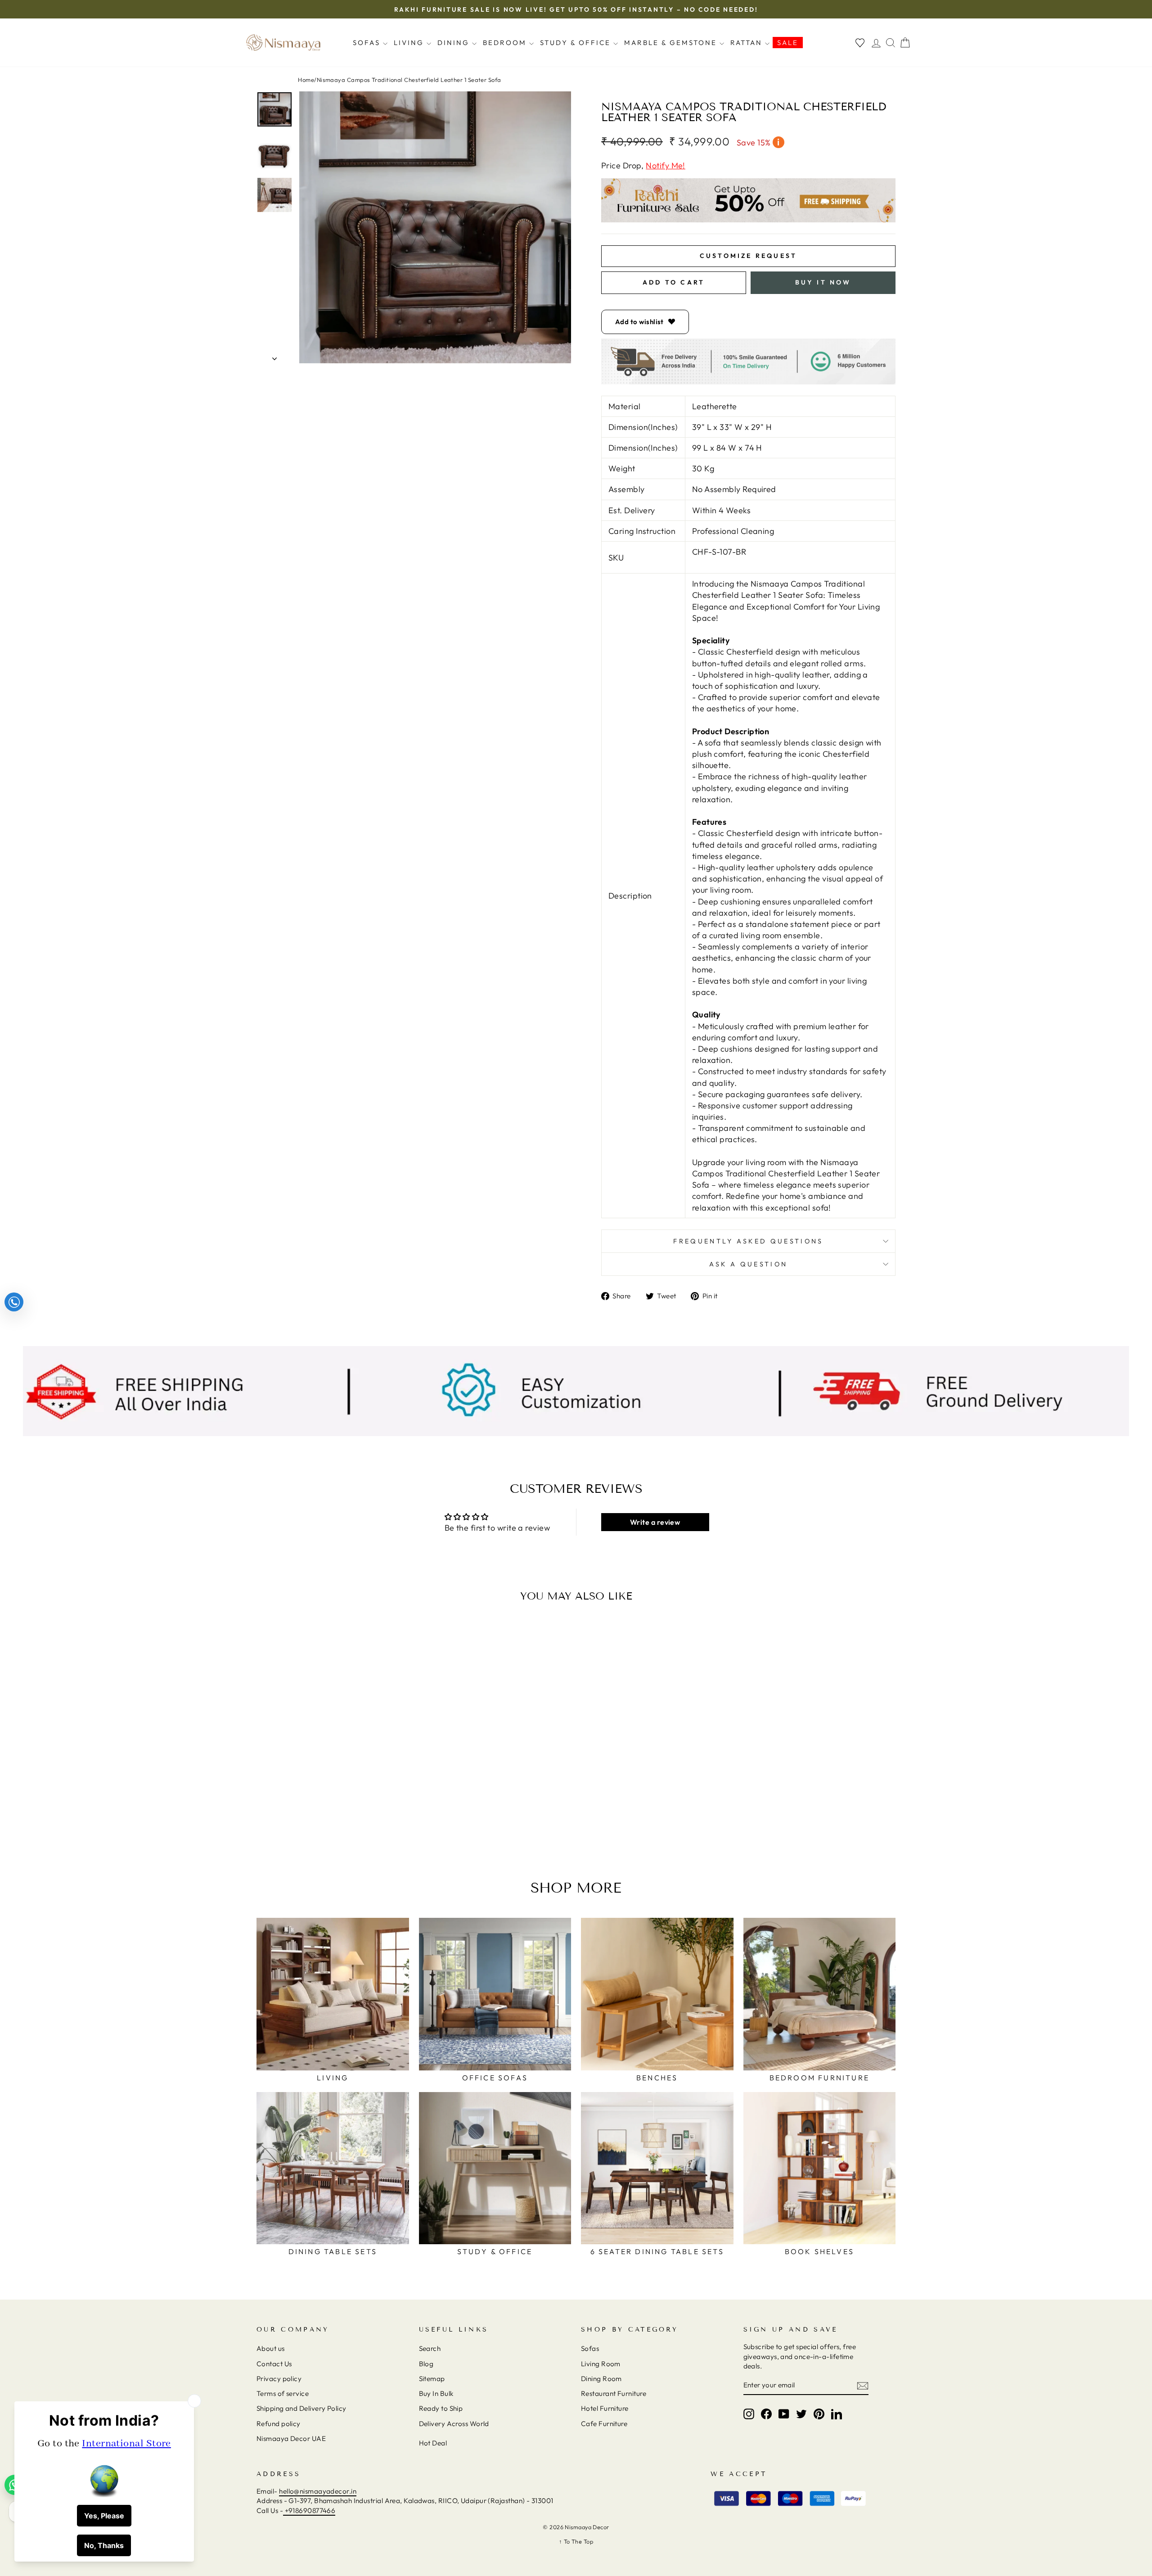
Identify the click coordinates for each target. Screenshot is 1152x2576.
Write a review (655, 1522)
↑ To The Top (576, 2541)
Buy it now (823, 282)
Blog (426, 2364)
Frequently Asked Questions (748, 1241)
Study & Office (577, 43)
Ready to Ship (441, 2408)
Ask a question (748, 1264)
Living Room (601, 2364)
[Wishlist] (860, 43)
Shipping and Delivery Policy (301, 2408)
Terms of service (283, 2393)
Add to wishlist (639, 322)
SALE (788, 43)
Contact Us (274, 2364)
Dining (455, 43)
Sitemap (432, 2379)
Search (430, 2348)
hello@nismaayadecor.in (318, 2491)
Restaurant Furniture (614, 2393)
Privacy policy (279, 2379)
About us (271, 2348)
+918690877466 (309, 2510)
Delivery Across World (454, 2424)
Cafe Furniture (604, 2424)
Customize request (748, 256)
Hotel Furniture (605, 2408)
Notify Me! (666, 165)
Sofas (368, 43)
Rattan (748, 43)
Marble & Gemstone (672, 43)
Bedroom (506, 43)
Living (410, 43)
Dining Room (601, 2379)
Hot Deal (433, 2443)
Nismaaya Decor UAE (291, 2438)
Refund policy (279, 2424)
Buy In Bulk (436, 2393)
